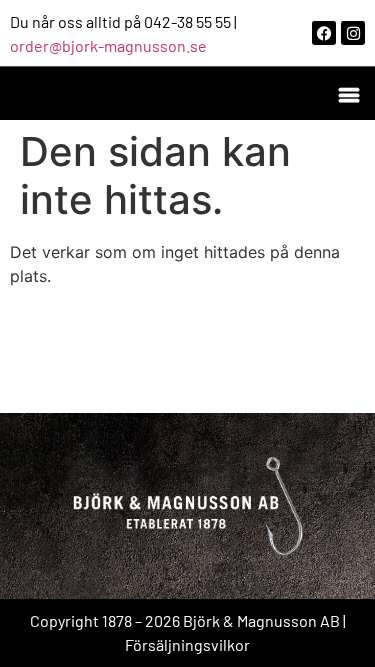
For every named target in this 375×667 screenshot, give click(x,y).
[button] (348, 93)
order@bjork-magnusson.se (108, 45)
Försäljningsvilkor (187, 644)
